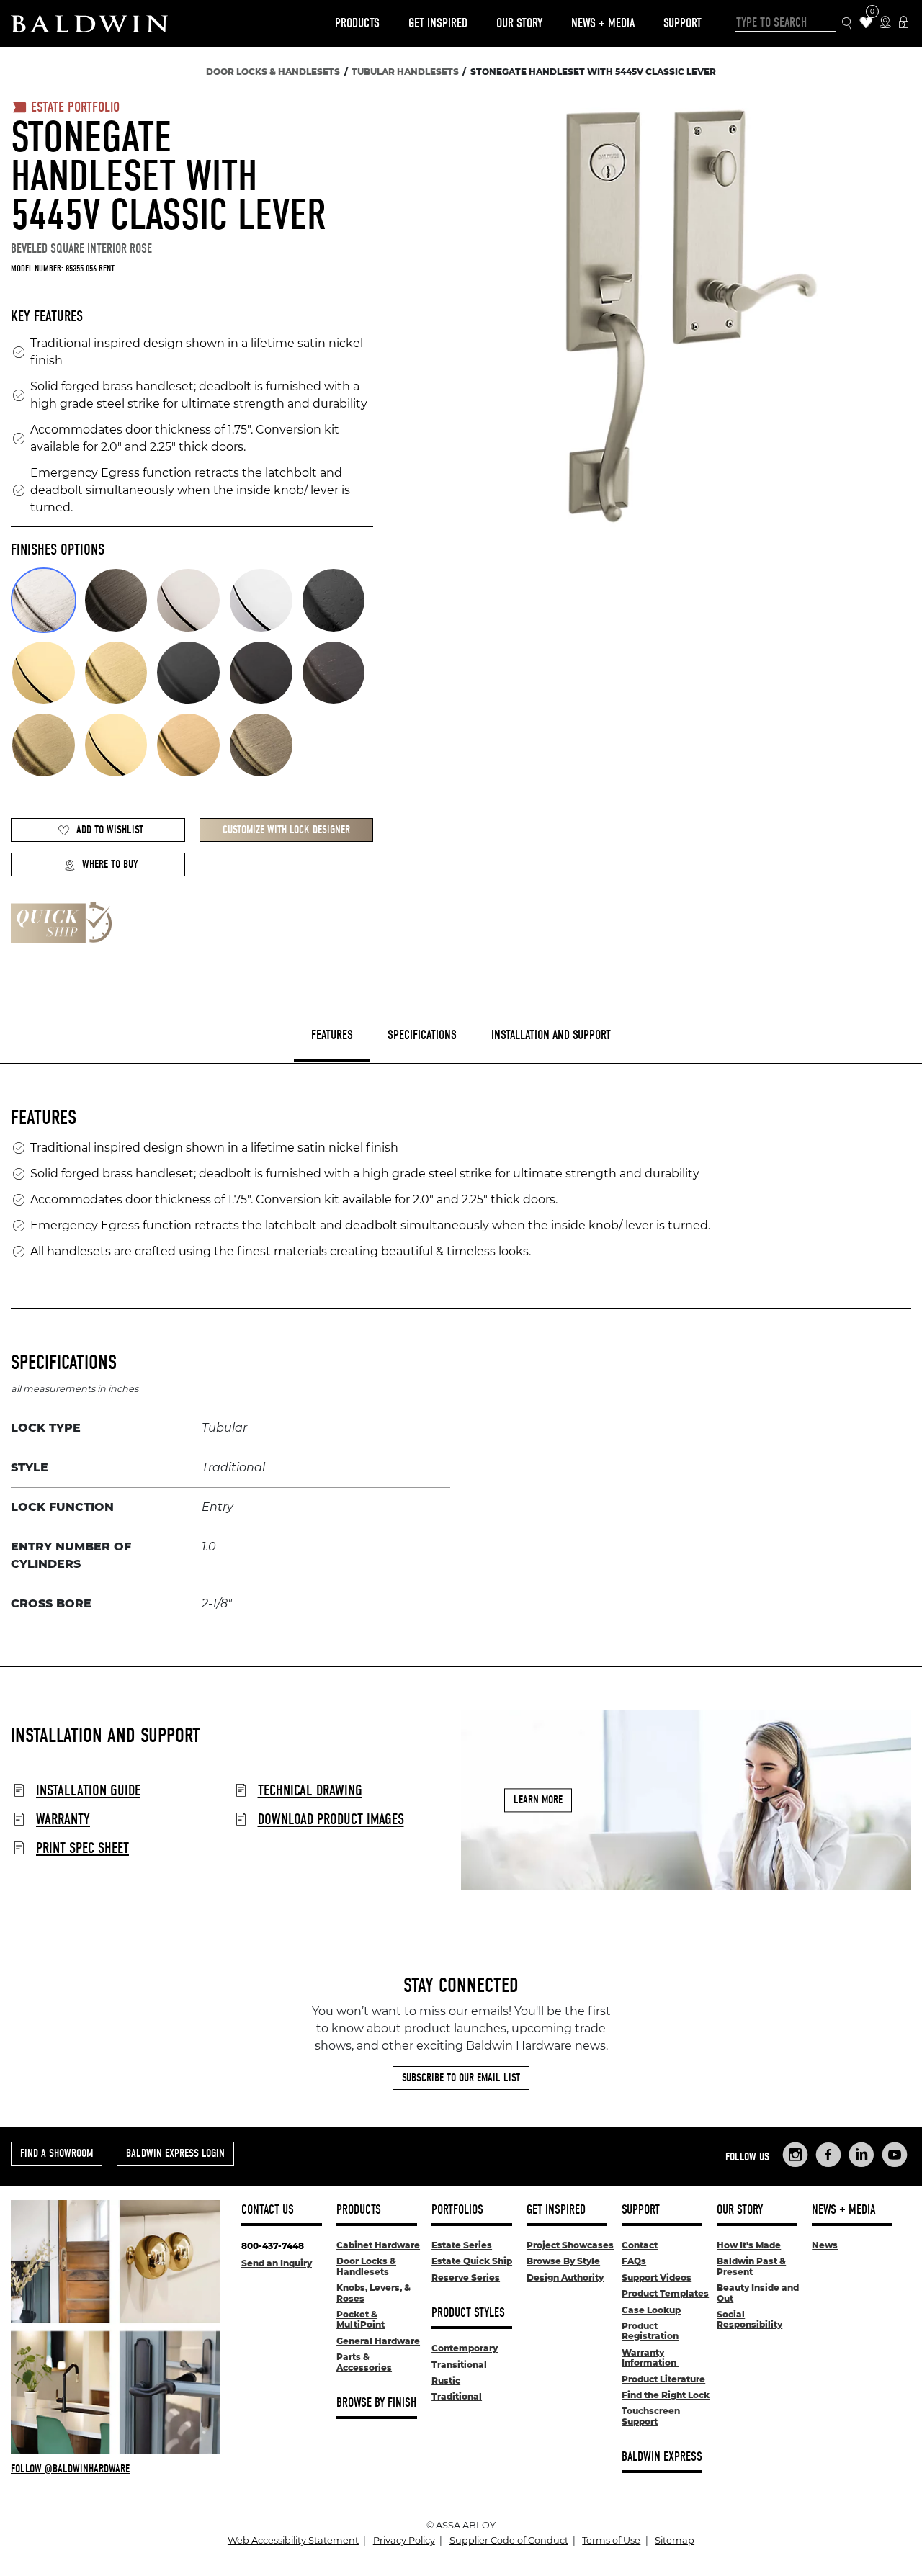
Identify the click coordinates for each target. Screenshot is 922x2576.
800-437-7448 (273, 2246)
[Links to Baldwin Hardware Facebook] (828, 2155)
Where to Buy (110, 864)
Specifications (422, 1035)
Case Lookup (651, 2310)
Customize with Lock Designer (286, 830)
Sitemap (675, 2540)
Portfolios (457, 2210)
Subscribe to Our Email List (461, 2078)
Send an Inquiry (277, 2263)
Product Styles (468, 2313)
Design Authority (565, 2277)
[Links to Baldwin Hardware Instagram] (795, 2155)
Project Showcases (570, 2245)
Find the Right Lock (666, 2395)
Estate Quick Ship (472, 2261)
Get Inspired (438, 23)
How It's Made (749, 2245)
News (825, 2245)
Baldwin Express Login (175, 2153)
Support (682, 23)
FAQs (634, 2261)
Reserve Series (466, 2277)
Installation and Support (551, 1035)
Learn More (538, 1800)
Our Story (519, 23)
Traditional (457, 2396)
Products (357, 23)
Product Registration (650, 2331)
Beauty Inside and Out (758, 2293)
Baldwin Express (662, 2457)
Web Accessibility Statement (293, 2540)
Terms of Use (611, 2540)
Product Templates (665, 2293)
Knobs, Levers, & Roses (373, 2293)
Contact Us (268, 2210)
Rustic (446, 2380)
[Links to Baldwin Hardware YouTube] (895, 2155)
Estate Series (462, 2245)
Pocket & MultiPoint (361, 2319)
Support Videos (657, 2277)
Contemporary (465, 2348)
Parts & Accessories (364, 2362)
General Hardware (378, 2341)
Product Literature (663, 2379)
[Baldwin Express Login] (904, 23)
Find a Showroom (57, 2153)
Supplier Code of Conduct (509, 2540)
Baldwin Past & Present (751, 2266)
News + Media (603, 23)
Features (332, 1035)
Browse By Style (563, 2261)
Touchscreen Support (651, 2416)
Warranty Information (650, 2357)
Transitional (459, 2365)
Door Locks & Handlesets (366, 2266)
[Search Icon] (847, 23)
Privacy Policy (404, 2540)
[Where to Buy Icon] (885, 23)
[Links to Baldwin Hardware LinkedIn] (861, 2155)
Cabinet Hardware (378, 2245)
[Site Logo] (89, 23)
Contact (640, 2245)
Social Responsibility (749, 2319)
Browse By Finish (376, 2403)
